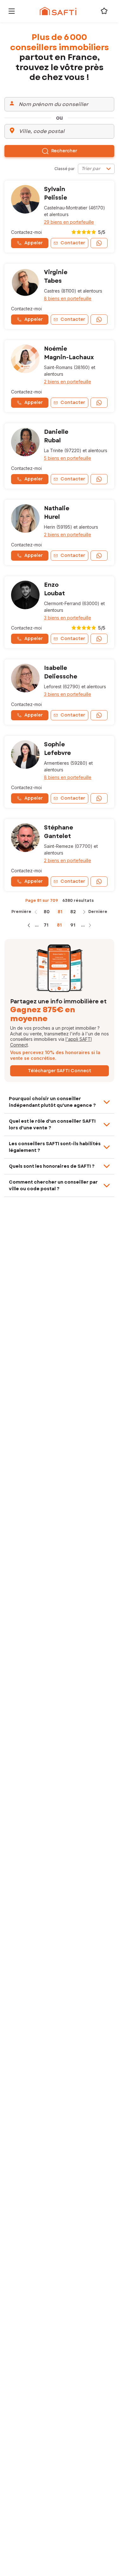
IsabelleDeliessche (61, 672)
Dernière (98, 912)
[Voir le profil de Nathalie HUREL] (59, 532)
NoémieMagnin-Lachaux (69, 353)
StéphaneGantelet (59, 832)
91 (73, 925)
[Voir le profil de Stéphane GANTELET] (59, 855)
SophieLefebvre (57, 749)
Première (21, 912)
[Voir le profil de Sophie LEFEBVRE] (59, 772)
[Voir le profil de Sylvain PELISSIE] (59, 217)
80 (47, 912)
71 (46, 925)
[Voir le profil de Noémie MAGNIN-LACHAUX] (59, 376)
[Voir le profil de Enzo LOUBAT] (59, 612)
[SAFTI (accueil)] (58, 11)
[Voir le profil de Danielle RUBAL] (59, 456)
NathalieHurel (57, 513)
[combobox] (96, 169)
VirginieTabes (56, 277)
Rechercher (64, 151)
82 (73, 912)
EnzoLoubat (54, 589)
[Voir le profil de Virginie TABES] (59, 296)
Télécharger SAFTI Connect (59, 1071)
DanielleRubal (56, 436)
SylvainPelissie (56, 193)
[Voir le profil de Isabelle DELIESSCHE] (59, 692)
